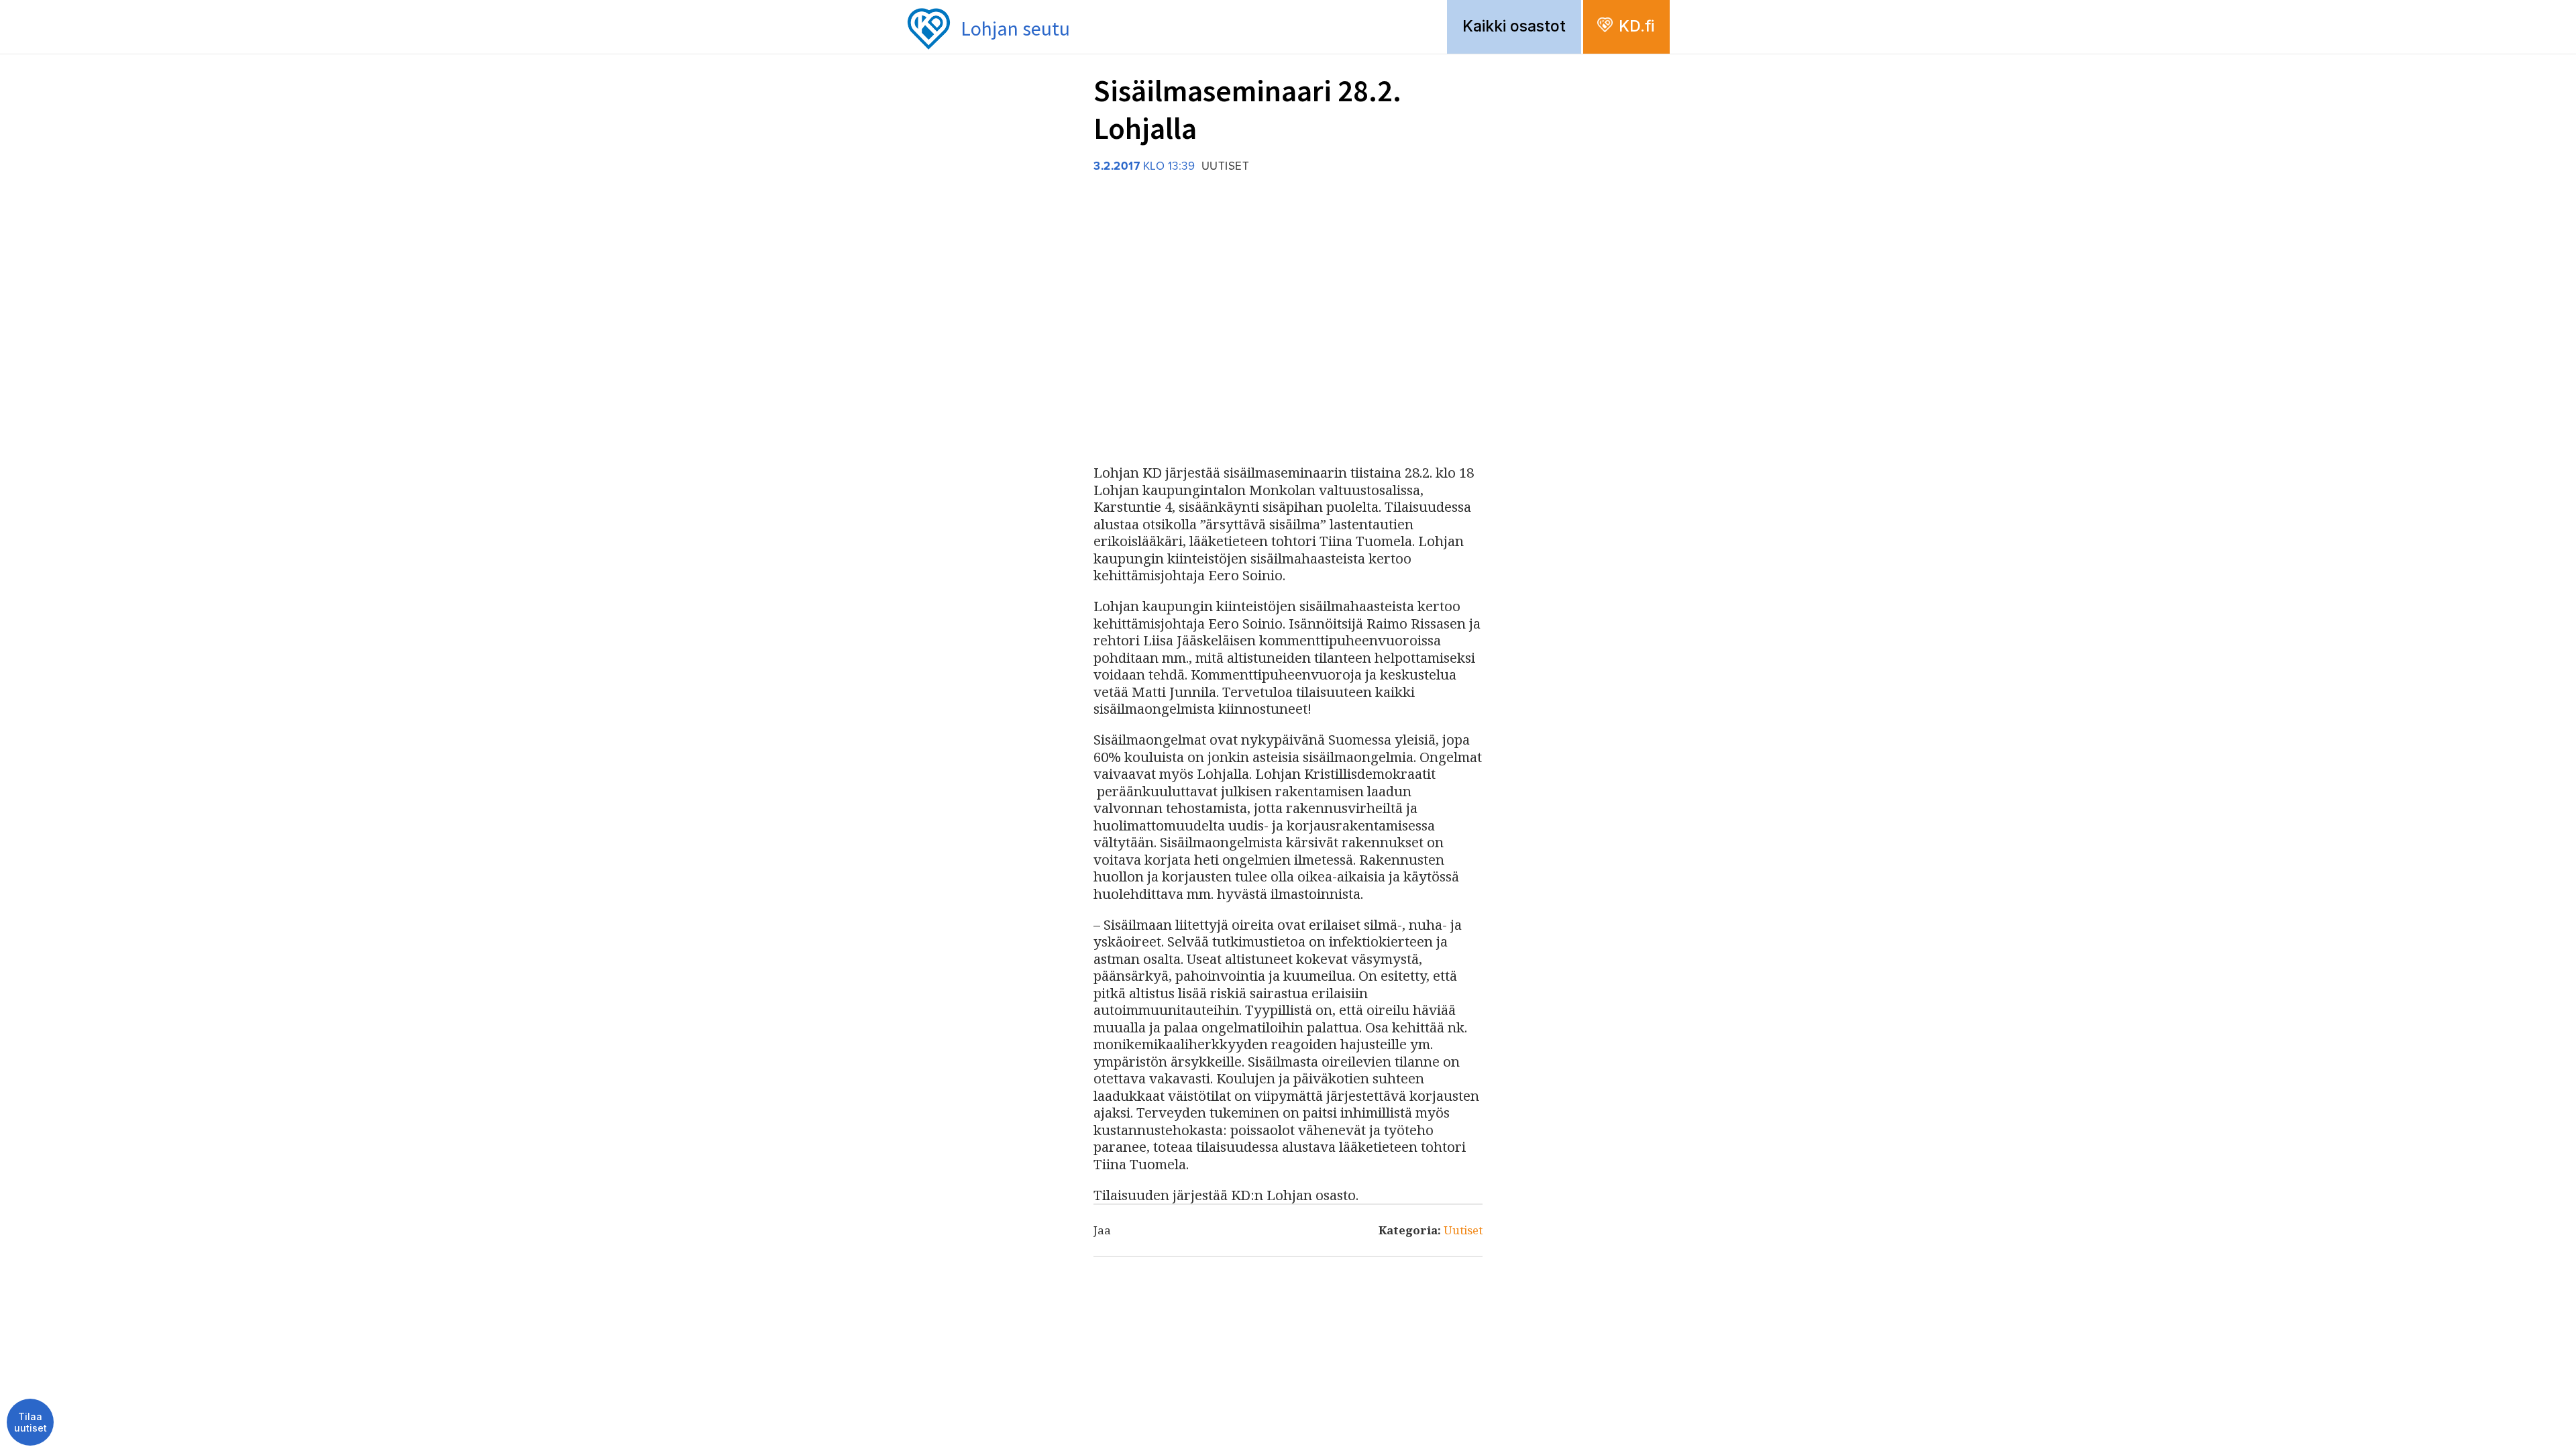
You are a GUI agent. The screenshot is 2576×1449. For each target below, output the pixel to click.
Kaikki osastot (1514, 26)
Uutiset (1463, 1230)
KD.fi (1636, 26)
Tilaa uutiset (31, 1423)
